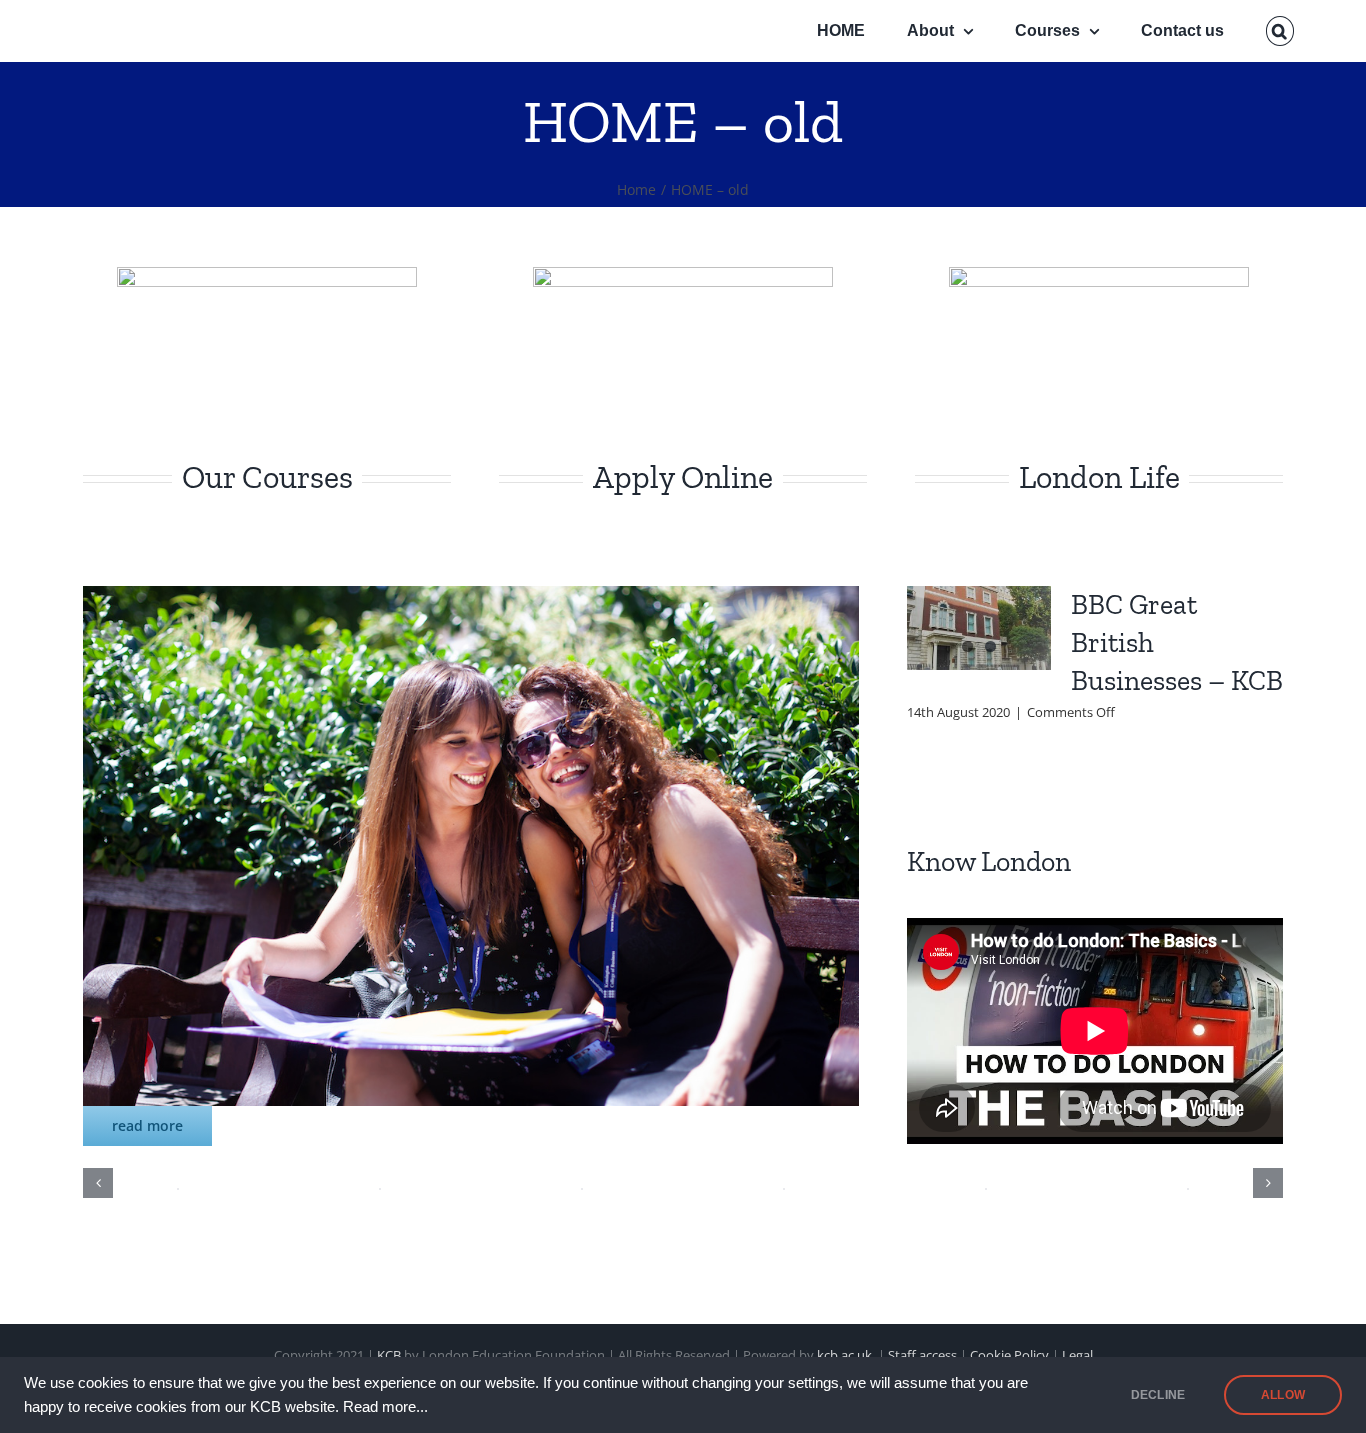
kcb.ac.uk (844, 1355)
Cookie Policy (1009, 1355)
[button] (1280, 31)
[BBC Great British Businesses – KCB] (979, 628)
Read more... (385, 1407)
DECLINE (1158, 1395)
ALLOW (1283, 1395)
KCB (389, 1355)
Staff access (924, 1355)
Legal (1077, 1355)
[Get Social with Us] (471, 600)
